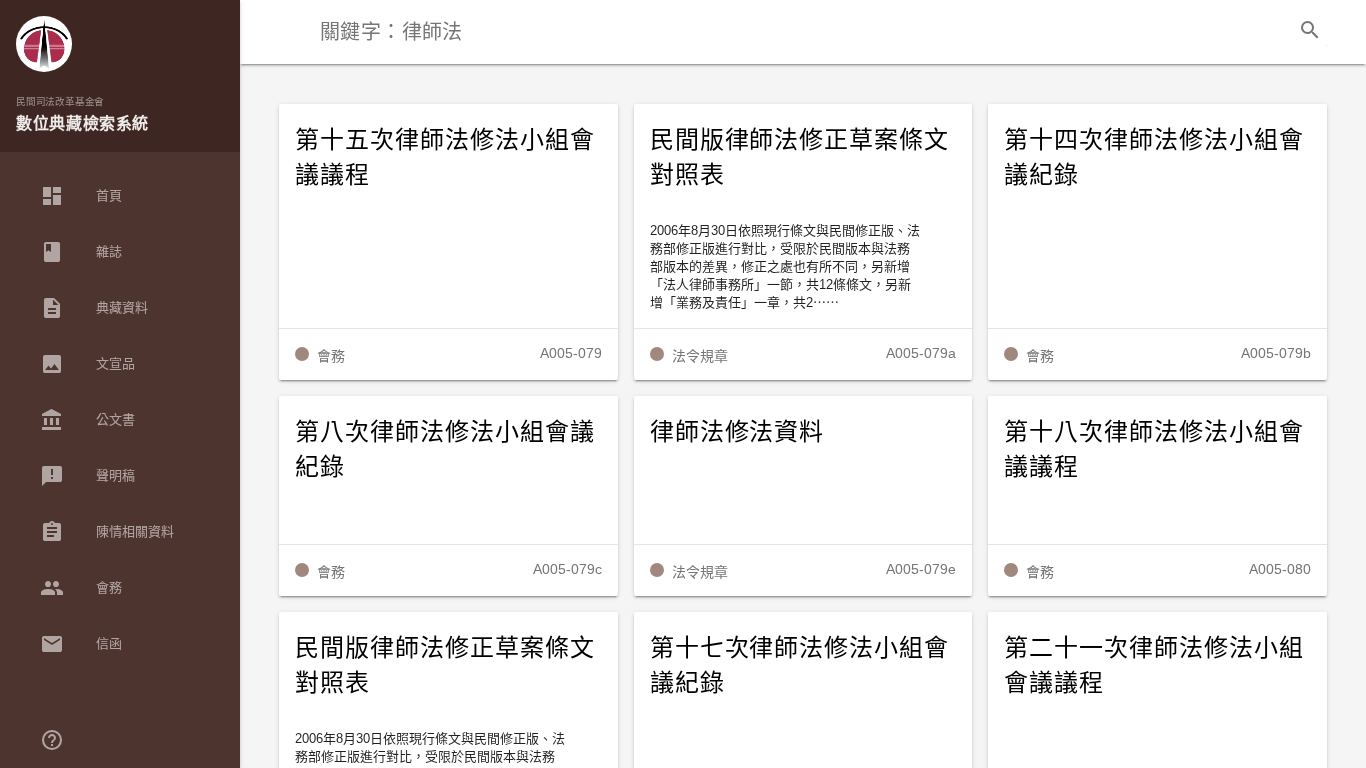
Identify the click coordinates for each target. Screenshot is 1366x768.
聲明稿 (87, 476)
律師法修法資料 (737, 432)
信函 (81, 644)
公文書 (87, 420)
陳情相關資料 (107, 532)
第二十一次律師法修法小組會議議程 (1154, 665)
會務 (81, 588)
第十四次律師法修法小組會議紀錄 (1154, 157)
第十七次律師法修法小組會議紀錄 (800, 665)
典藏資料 (94, 308)
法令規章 (700, 356)
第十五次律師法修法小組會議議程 (445, 157)
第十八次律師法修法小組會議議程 (1154, 449)
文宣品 (87, 364)
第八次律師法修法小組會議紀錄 (445, 449)
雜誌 (81, 252)
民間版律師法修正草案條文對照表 (800, 157)
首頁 (81, 196)
